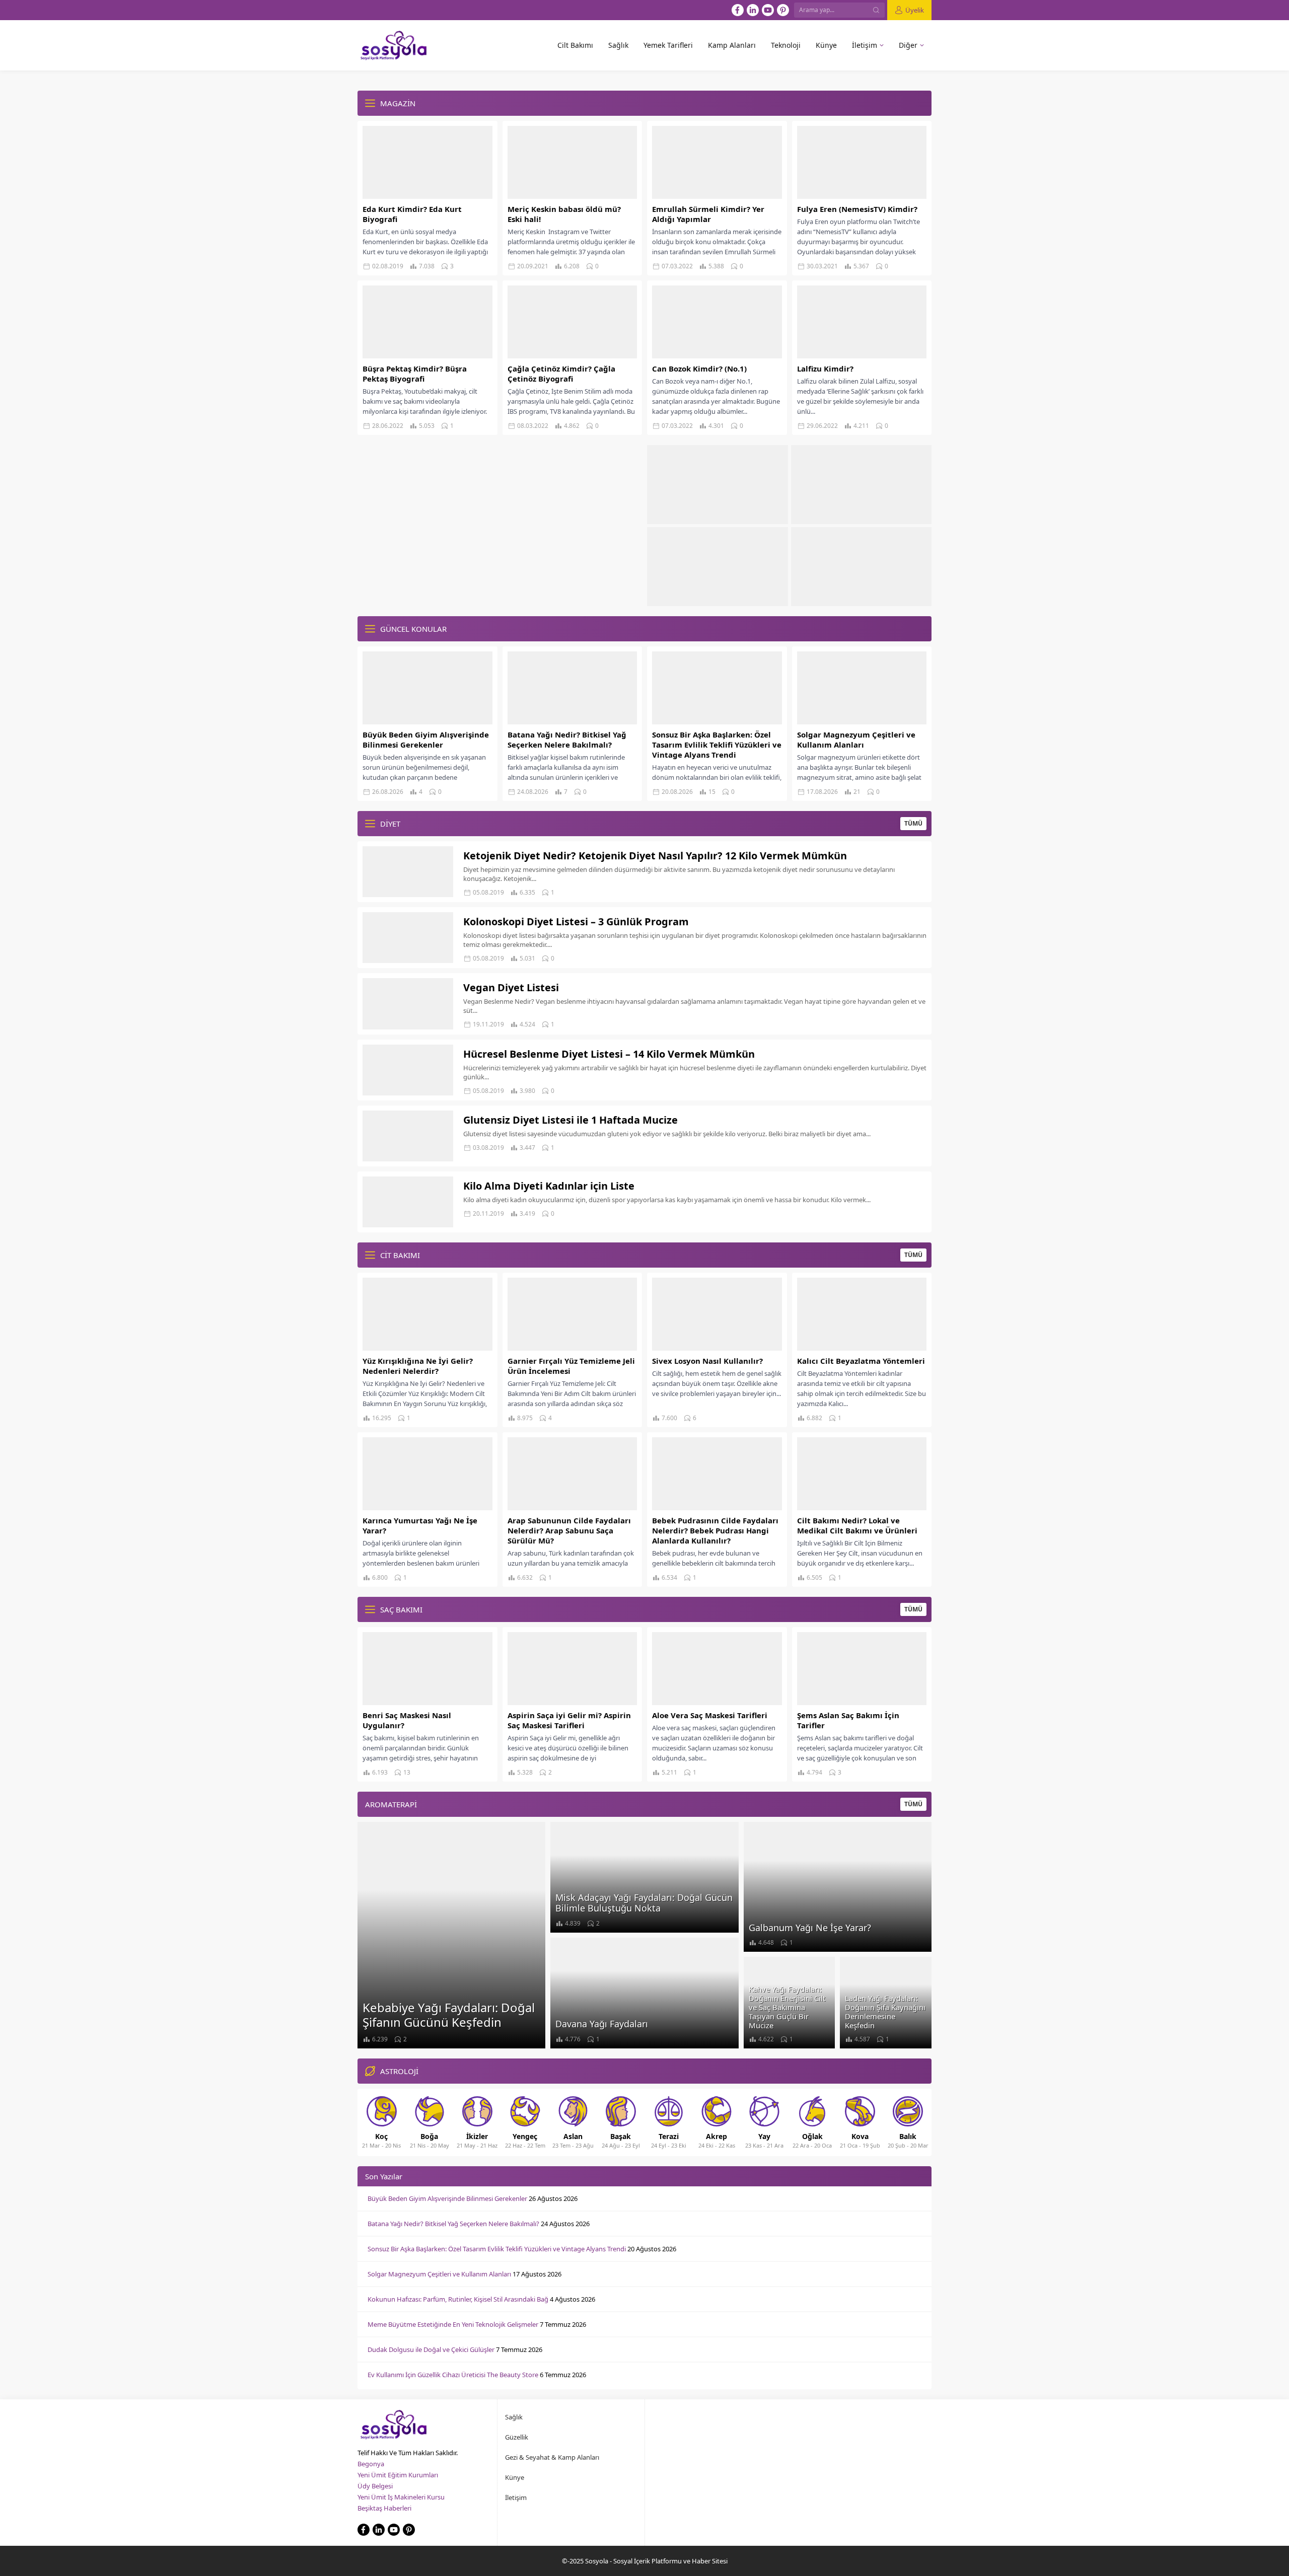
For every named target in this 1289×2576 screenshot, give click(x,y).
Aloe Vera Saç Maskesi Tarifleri (710, 1715)
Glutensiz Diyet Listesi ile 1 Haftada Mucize (570, 1120)
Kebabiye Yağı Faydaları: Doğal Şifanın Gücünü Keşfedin (449, 2015)
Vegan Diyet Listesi (511, 987)
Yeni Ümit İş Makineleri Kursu (401, 2497)
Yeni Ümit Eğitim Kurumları (398, 2475)
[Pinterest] (783, 10)
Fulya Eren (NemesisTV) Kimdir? (857, 209)
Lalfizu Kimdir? (825, 369)
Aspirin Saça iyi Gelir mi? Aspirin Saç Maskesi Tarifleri (569, 1720)
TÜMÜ (913, 823)
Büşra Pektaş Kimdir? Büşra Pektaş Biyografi (415, 374)
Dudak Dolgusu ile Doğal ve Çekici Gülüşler (431, 2349)
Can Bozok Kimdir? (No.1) (699, 369)
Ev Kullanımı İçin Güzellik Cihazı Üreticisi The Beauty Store (453, 2375)
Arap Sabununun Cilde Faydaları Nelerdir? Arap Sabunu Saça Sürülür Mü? (569, 1530)
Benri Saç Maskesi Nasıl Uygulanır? (407, 1720)
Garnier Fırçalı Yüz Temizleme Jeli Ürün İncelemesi (571, 1366)
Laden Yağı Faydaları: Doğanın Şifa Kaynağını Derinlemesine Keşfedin (885, 2012)
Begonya (371, 2464)
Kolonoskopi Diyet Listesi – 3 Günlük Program (576, 922)
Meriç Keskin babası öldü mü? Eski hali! (564, 214)
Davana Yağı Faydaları (602, 2024)
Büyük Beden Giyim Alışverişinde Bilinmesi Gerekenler (426, 740)
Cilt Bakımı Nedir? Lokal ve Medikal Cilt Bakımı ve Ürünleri (857, 1525)
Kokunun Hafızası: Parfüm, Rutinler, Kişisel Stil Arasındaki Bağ (458, 2299)
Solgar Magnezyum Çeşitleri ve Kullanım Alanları (856, 740)
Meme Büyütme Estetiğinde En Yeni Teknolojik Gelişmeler (453, 2324)
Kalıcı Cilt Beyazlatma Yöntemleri (861, 1361)
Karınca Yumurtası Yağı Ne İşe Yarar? (420, 1525)
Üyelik (915, 10)
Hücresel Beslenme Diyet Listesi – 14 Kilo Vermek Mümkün (609, 1054)
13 (407, 1772)
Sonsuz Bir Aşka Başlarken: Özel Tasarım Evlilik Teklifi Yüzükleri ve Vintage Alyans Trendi (717, 745)
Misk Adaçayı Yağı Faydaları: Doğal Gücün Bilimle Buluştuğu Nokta (644, 1903)
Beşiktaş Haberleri (384, 2508)
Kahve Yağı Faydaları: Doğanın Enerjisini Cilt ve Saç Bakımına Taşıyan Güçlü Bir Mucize (787, 2007)
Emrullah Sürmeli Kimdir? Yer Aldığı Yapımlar (708, 214)
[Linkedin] (753, 10)
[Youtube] (768, 10)
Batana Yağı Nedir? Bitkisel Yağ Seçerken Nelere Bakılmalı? (567, 740)
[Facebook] (738, 10)
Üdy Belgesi (375, 2486)
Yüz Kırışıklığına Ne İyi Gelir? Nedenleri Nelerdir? (418, 1366)
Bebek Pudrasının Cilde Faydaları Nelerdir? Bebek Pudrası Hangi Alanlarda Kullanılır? (715, 1530)
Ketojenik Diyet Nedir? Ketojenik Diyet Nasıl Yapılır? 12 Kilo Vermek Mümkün (655, 856)
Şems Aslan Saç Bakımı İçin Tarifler (848, 1720)
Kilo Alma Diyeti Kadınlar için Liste (549, 1186)
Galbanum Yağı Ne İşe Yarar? (810, 1928)
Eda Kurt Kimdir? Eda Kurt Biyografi (412, 214)
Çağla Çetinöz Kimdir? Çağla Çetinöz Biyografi (561, 374)
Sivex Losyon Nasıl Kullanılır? (707, 1361)
